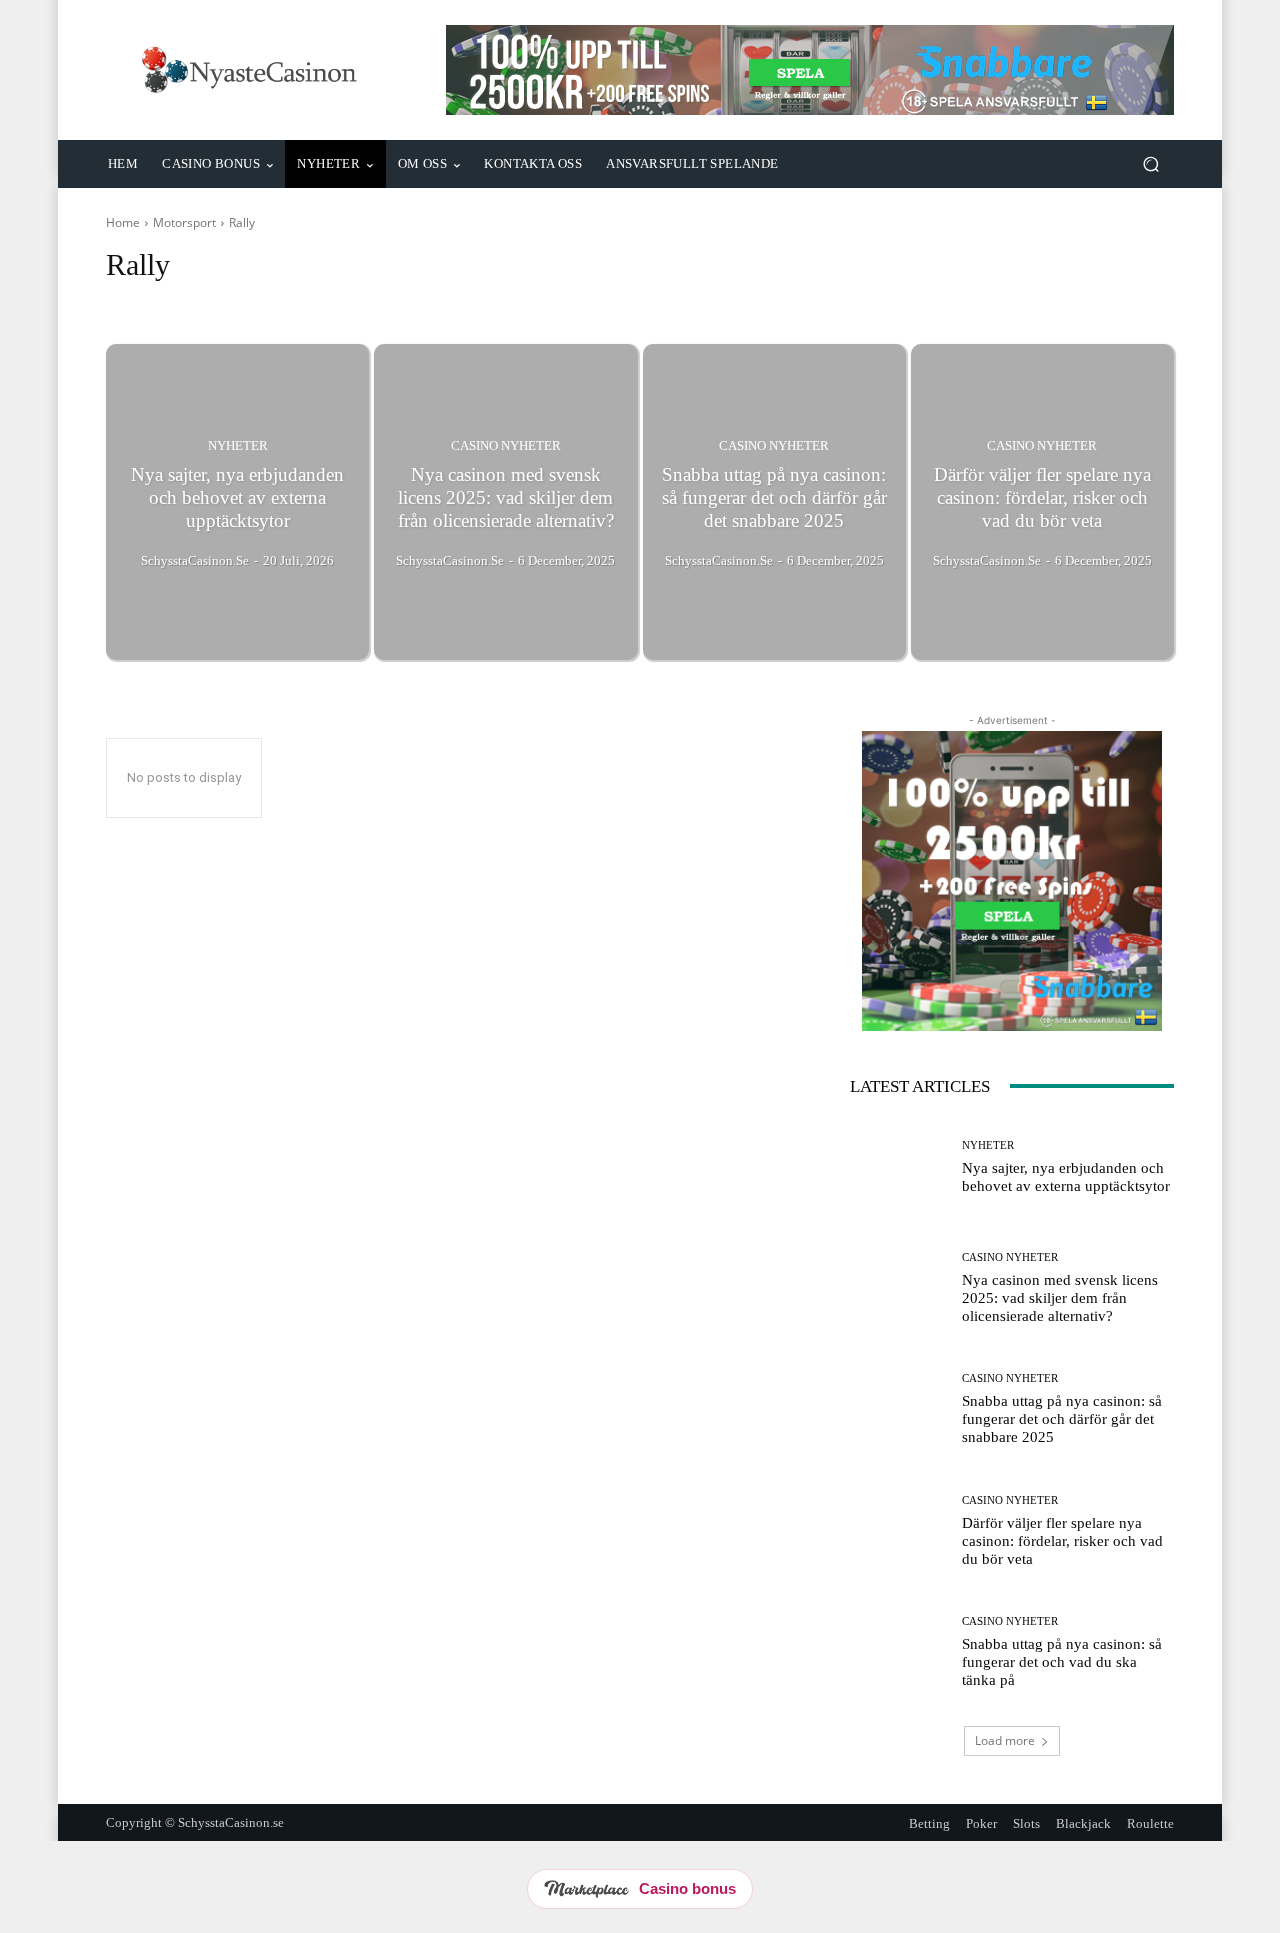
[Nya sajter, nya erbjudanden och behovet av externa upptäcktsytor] (237, 502)
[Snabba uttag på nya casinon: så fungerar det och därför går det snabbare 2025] (774, 502)
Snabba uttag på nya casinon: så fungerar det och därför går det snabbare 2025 (1062, 1419)
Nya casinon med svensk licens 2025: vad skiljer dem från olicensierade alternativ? (1060, 1298)
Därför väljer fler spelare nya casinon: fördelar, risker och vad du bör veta (1062, 1541)
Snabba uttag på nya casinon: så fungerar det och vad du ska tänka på (1062, 1662)
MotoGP (201, 302)
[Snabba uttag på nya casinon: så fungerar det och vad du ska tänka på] (898, 1652)
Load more (1005, 1740)
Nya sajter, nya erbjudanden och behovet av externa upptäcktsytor (1066, 1177)
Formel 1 (136, 302)
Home (123, 222)
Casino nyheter (506, 445)
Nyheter (238, 445)
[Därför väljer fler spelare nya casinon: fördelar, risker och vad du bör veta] (1042, 502)
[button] (1150, 164)
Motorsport (184, 222)
